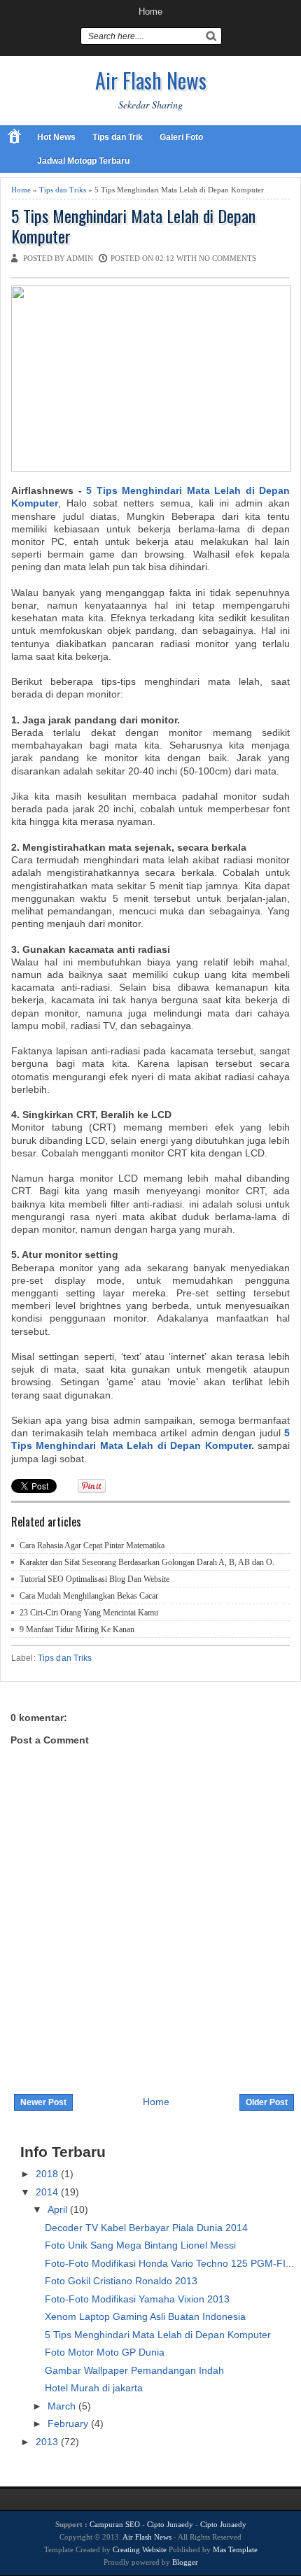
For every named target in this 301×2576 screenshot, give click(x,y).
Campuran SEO (115, 2524)
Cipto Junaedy (170, 2524)
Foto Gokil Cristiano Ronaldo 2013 (121, 2281)
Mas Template (235, 2549)
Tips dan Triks (63, 190)
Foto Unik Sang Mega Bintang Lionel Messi (140, 2245)
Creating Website (140, 2549)
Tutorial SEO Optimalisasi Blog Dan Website (94, 1579)
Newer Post (43, 2102)
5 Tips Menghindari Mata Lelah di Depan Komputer (133, 226)
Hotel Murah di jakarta (94, 2388)
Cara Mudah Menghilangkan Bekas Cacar (89, 1596)
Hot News (56, 137)
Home (150, 12)
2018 (48, 2174)
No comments (227, 258)
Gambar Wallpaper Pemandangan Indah (134, 2370)
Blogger (185, 2562)
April (59, 2209)
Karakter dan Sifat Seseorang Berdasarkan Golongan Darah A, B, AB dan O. (147, 1562)
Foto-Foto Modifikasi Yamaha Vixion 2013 (137, 2299)
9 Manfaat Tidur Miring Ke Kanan (77, 1629)
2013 (48, 2442)
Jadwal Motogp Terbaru (83, 161)
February (69, 2423)
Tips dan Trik (118, 137)
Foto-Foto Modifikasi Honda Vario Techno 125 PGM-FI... (169, 2263)
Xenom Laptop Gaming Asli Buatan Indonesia (145, 2316)
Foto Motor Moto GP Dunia (105, 2352)
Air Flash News (151, 80)
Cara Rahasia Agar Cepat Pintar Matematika (92, 1545)
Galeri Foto (181, 137)
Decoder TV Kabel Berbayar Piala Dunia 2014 (146, 2228)
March (63, 2406)
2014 (48, 2192)
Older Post (267, 2102)
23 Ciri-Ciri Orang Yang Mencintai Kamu (89, 1613)
